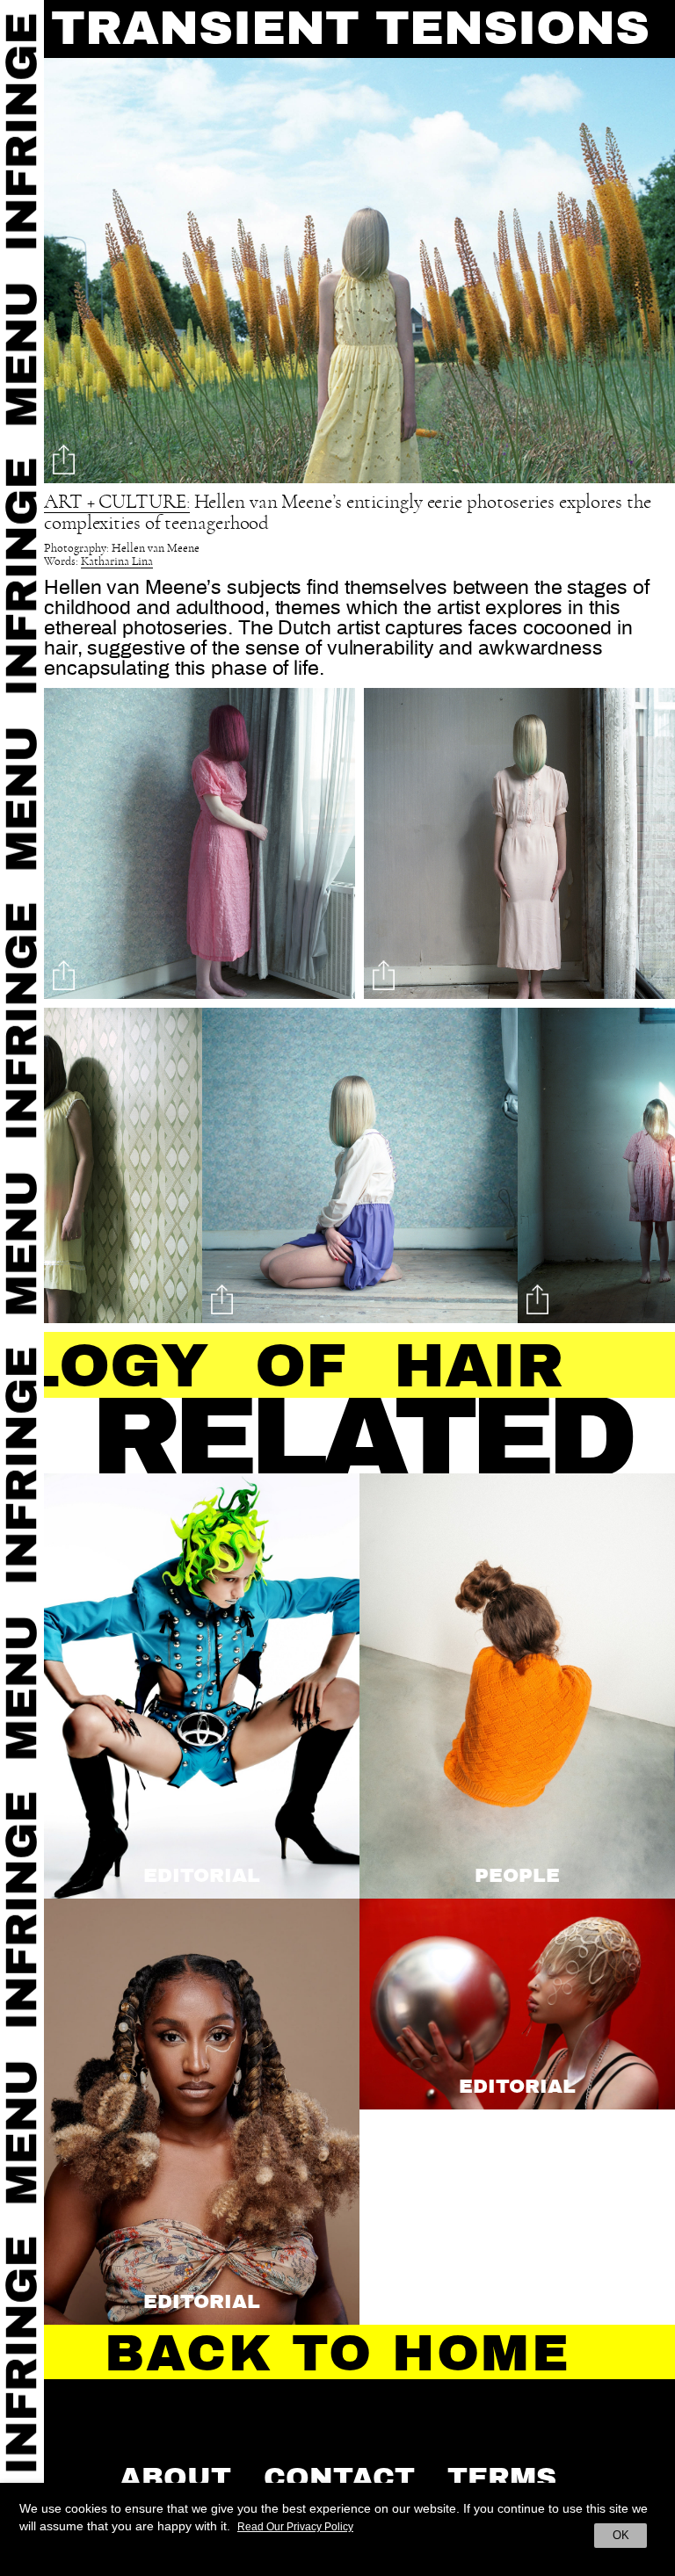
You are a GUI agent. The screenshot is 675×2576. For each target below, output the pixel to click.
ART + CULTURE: (117, 503)
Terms (502, 2478)
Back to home (337, 2354)
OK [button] (621, 2535)
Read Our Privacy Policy (295, 2527)
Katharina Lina (117, 562)
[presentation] (76, 1170)
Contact (339, 2478)
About (175, 2478)
